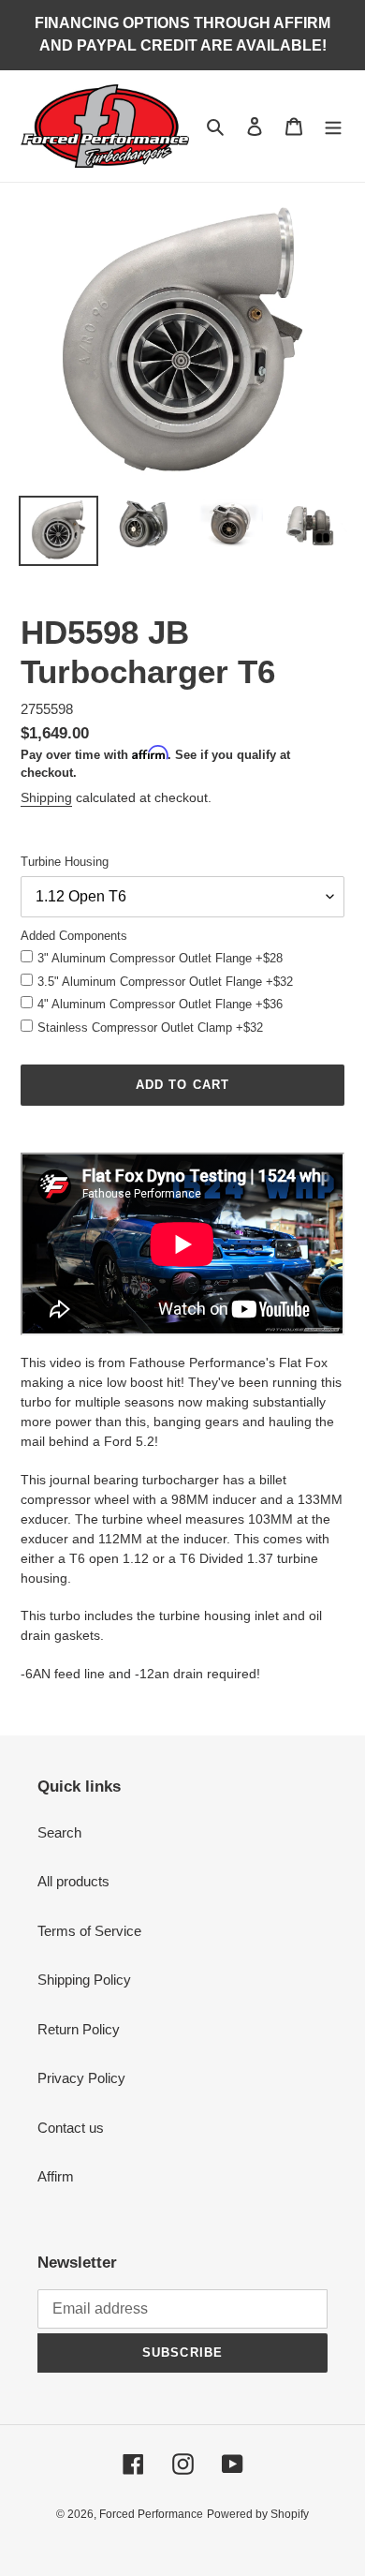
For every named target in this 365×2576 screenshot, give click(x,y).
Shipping (46, 797)
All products (73, 1881)
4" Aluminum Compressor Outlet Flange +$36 (160, 1004)
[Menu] (333, 126)
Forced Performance (151, 2514)
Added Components (74, 936)
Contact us (71, 2128)
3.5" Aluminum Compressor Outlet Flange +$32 (165, 982)
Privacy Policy (81, 2078)
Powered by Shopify (258, 2514)
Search (59, 1832)
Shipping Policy (84, 1980)
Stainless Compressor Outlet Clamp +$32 (150, 1027)
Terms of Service (89, 1931)
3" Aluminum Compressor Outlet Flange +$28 (160, 958)
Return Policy (79, 2029)
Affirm (56, 2176)
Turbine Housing (65, 862)
